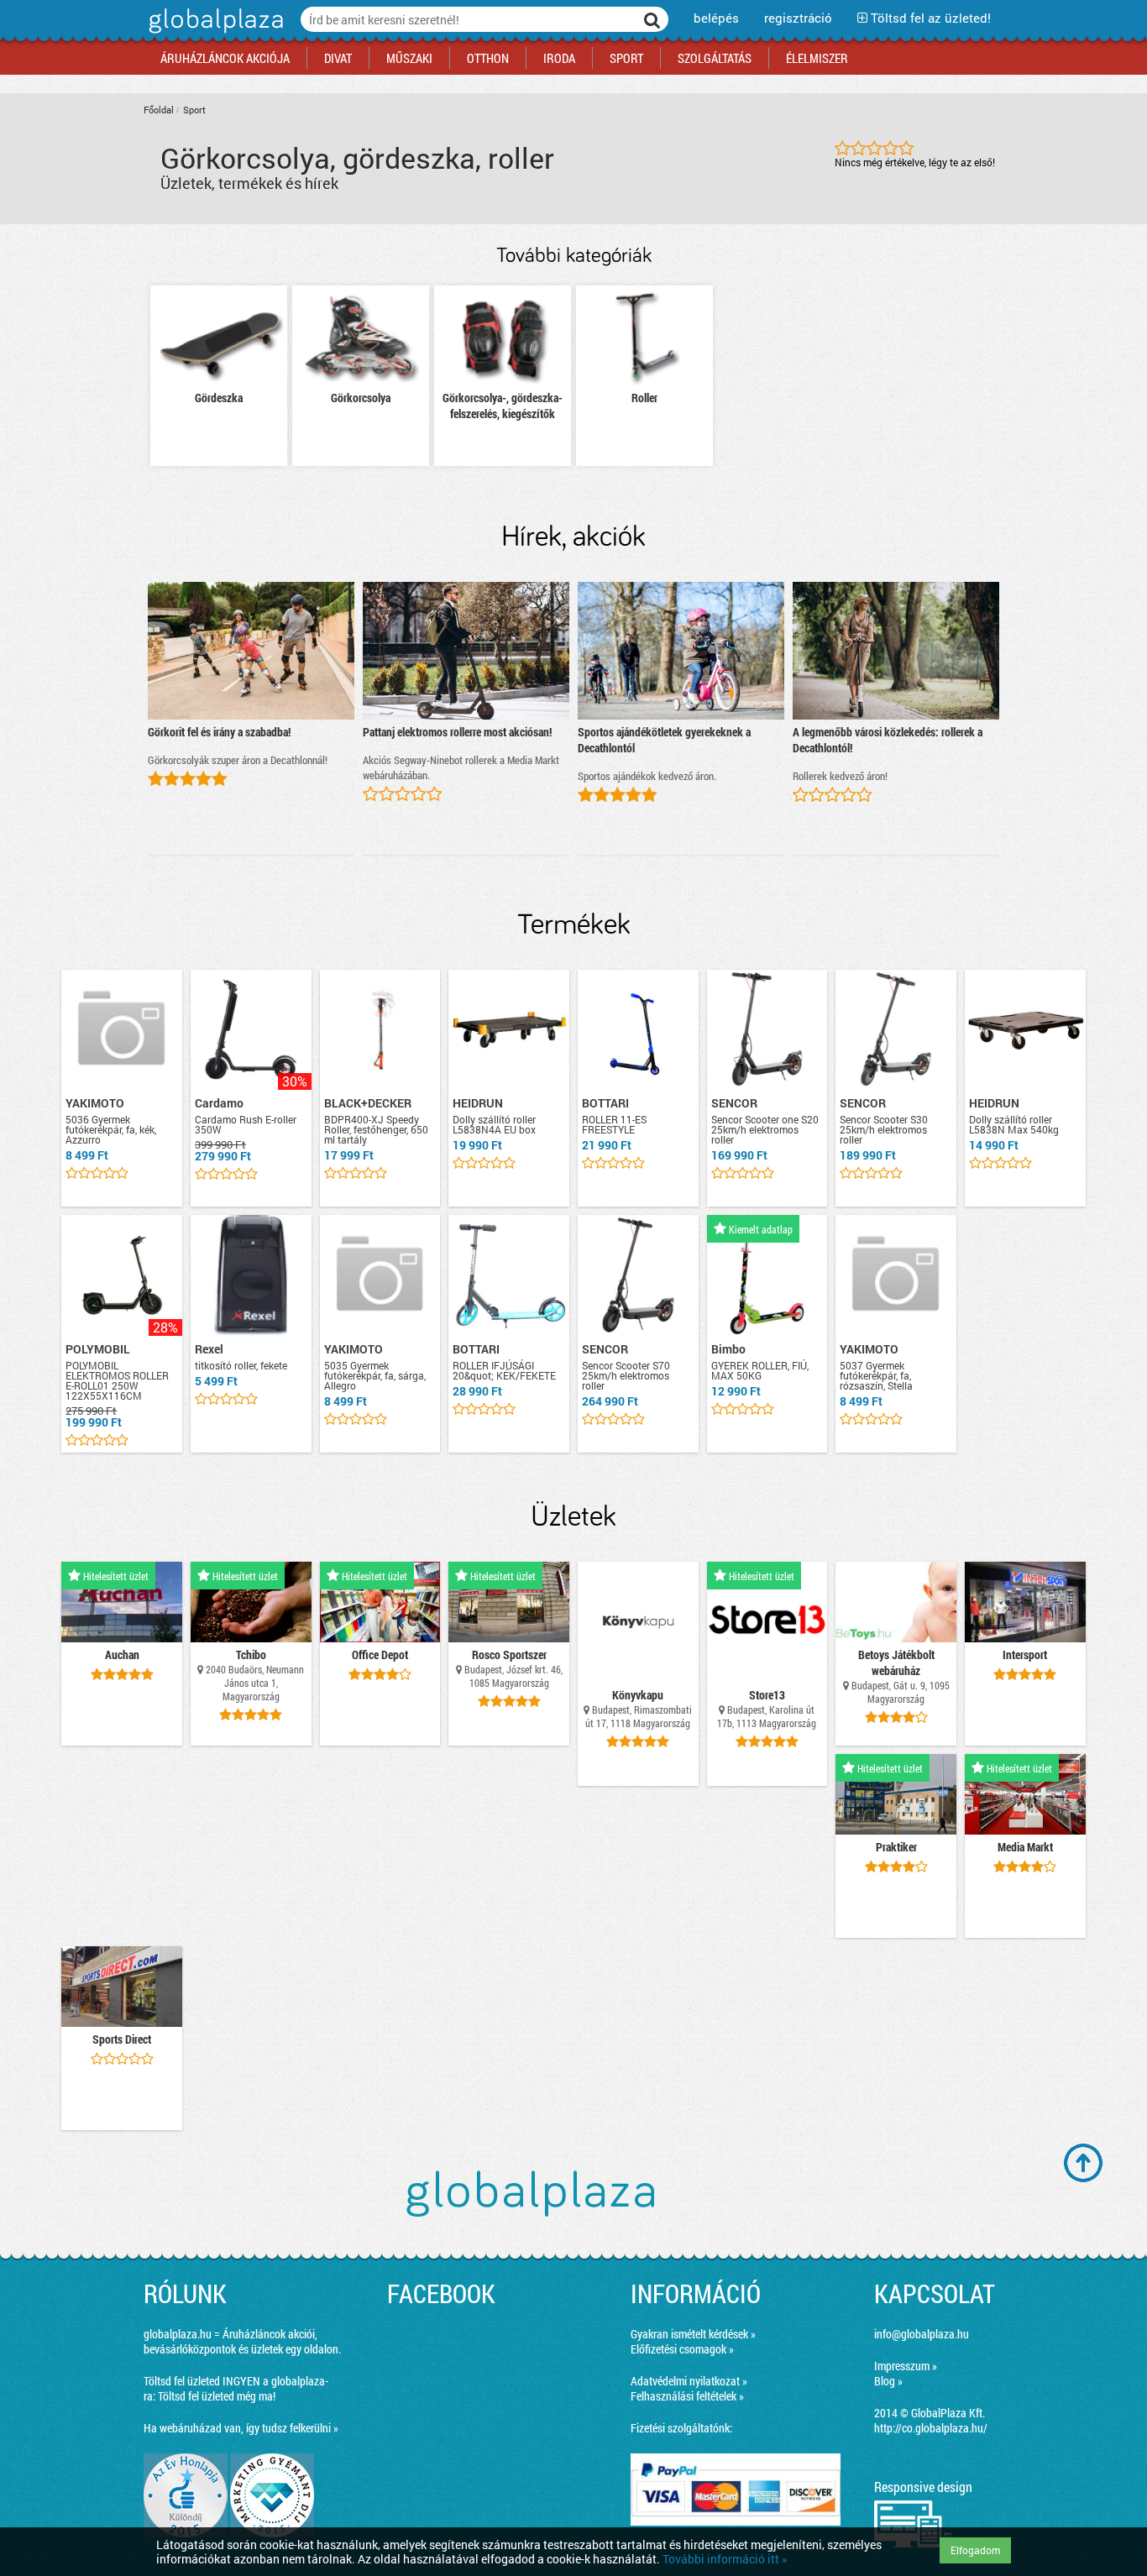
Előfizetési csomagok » (682, 2349)
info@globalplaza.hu (922, 2334)
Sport (194, 110)
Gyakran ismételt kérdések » (693, 2334)
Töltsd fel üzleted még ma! (217, 2396)
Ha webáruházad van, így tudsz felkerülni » (241, 2428)
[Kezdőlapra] (214, 33)
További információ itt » (725, 2559)
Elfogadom (975, 2550)
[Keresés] (652, 19)
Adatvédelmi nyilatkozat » (689, 2381)
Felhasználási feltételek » (687, 2396)
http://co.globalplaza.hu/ (931, 2428)
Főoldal (159, 110)
